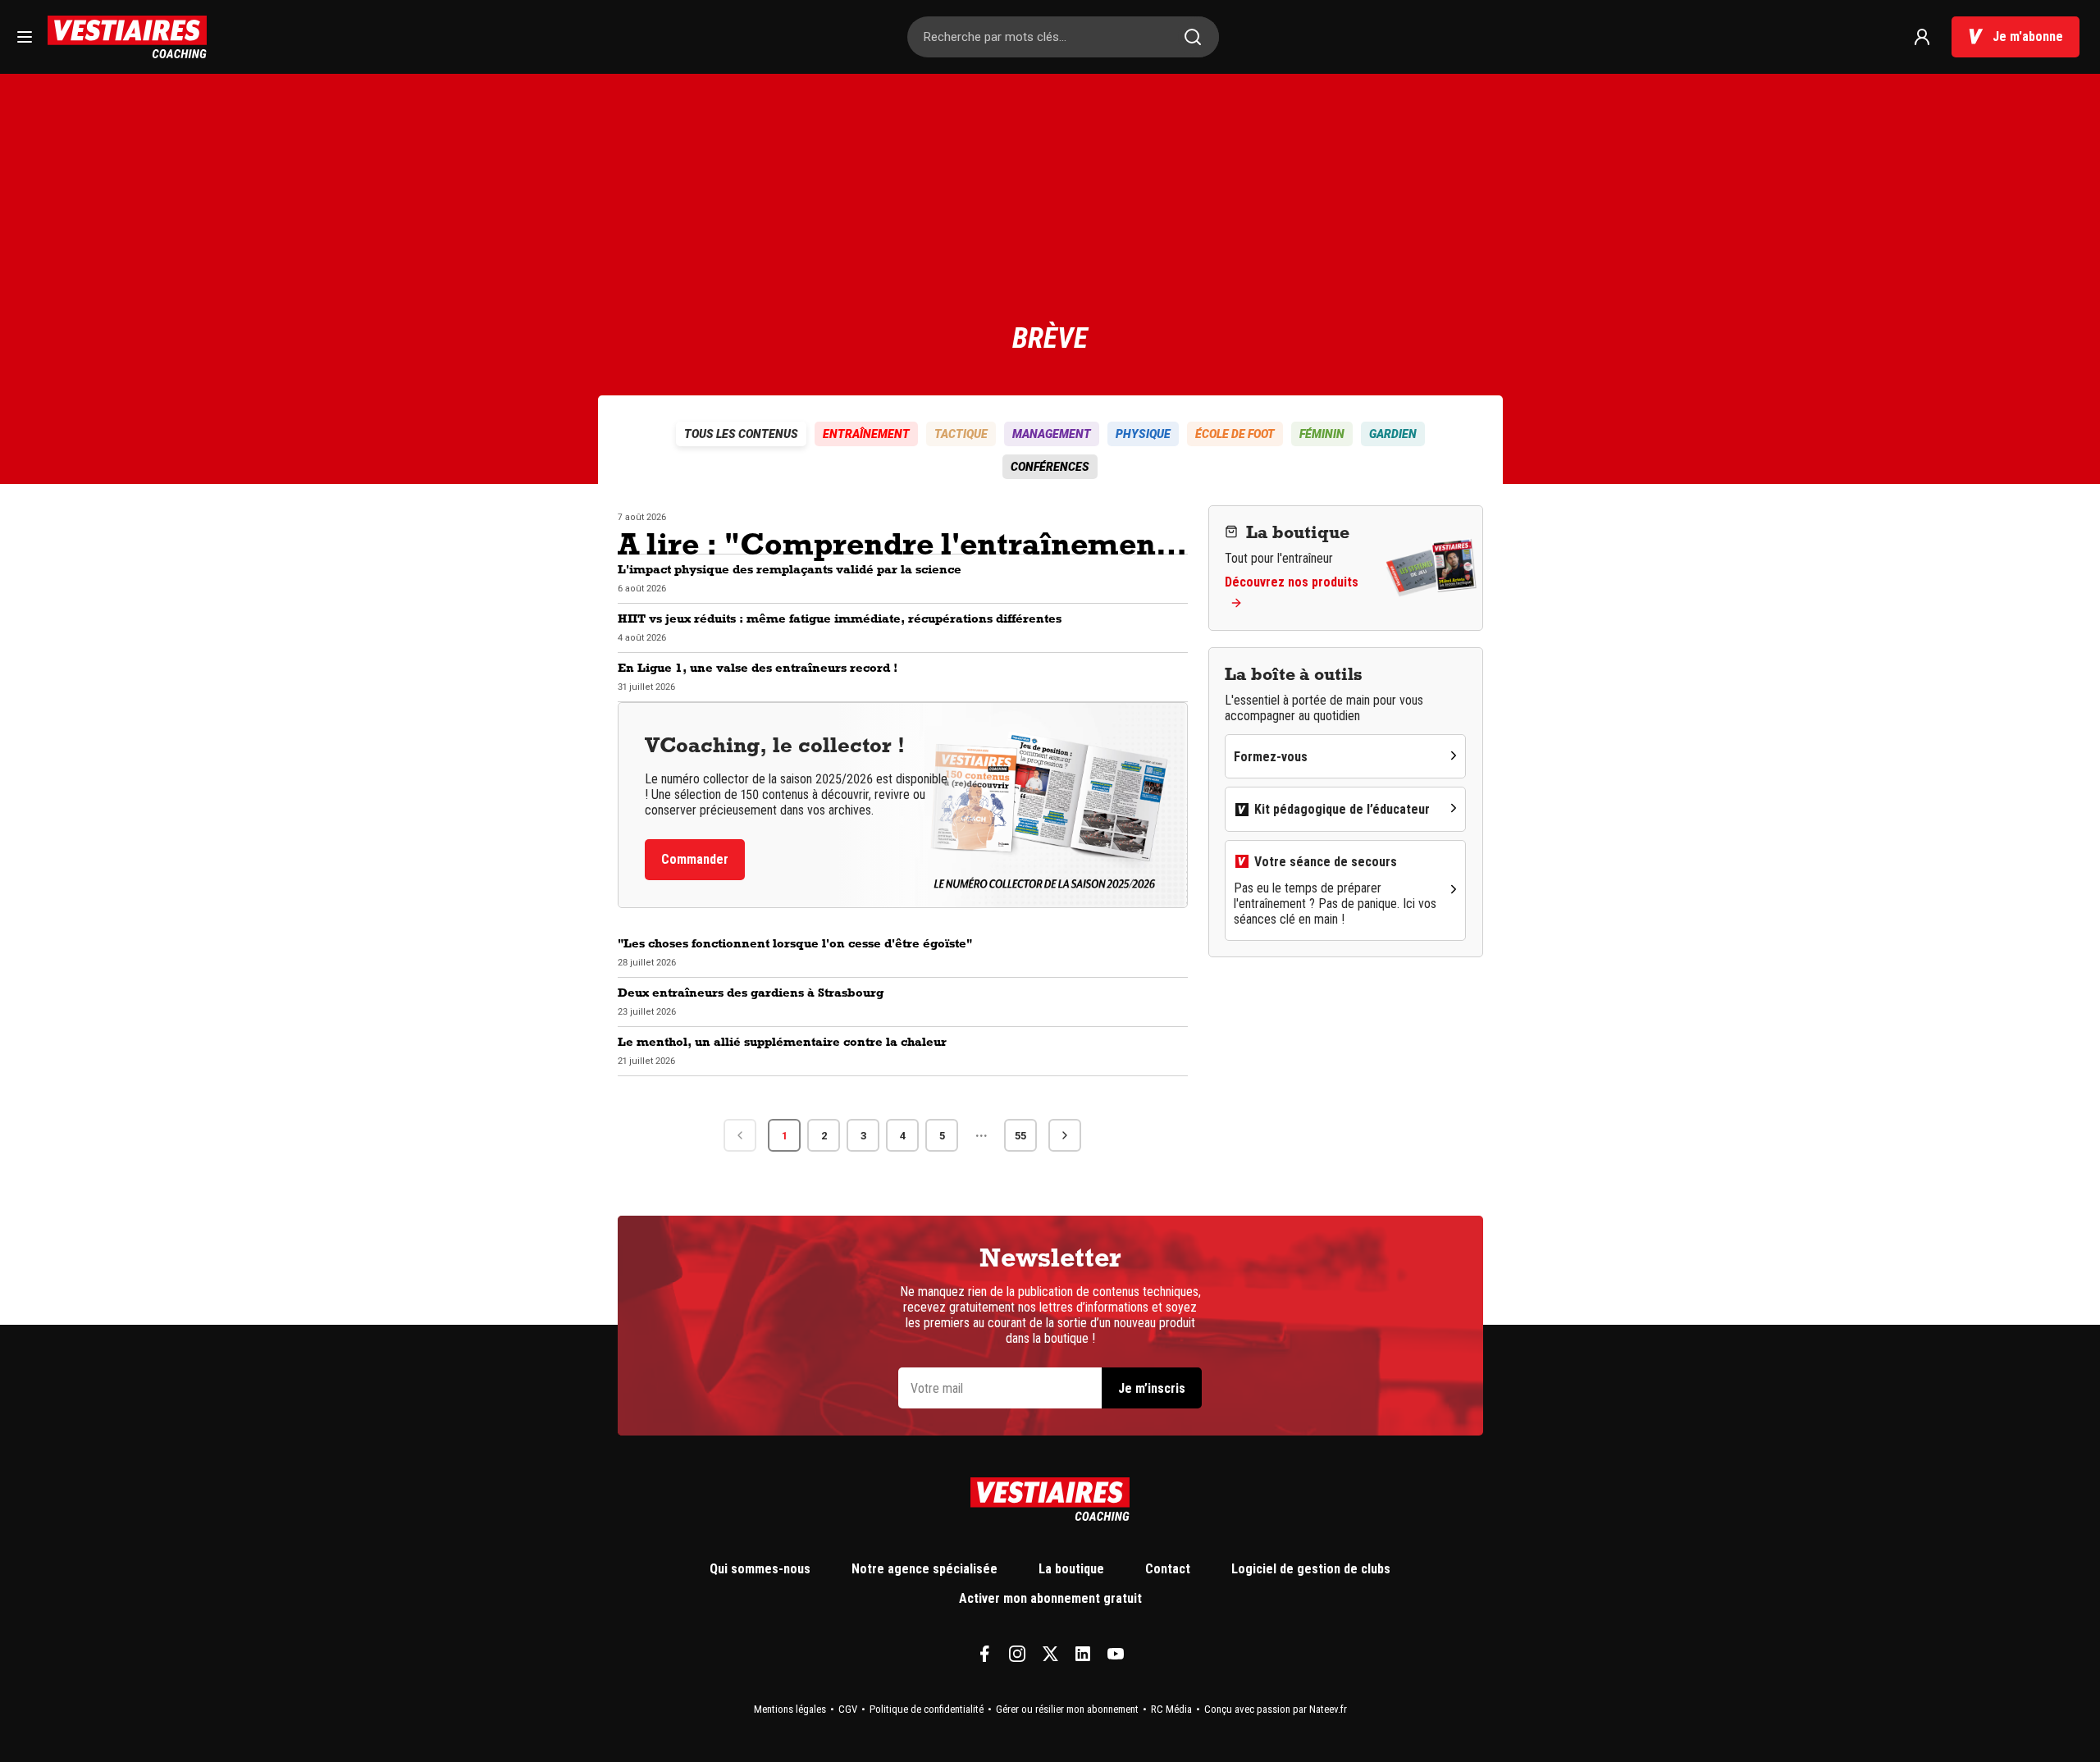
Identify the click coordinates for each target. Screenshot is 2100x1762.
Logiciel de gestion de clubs (1311, 1569)
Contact (1168, 1569)
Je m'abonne (2028, 37)
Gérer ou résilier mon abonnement (1067, 1709)
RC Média (1171, 1709)
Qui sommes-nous (760, 1569)
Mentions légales (790, 1709)
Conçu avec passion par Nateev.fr (1276, 1709)
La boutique (1071, 1569)
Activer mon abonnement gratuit (1050, 1598)
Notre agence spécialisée (924, 1569)
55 (1020, 1136)
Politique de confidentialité (927, 1709)
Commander (695, 859)
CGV (848, 1709)
